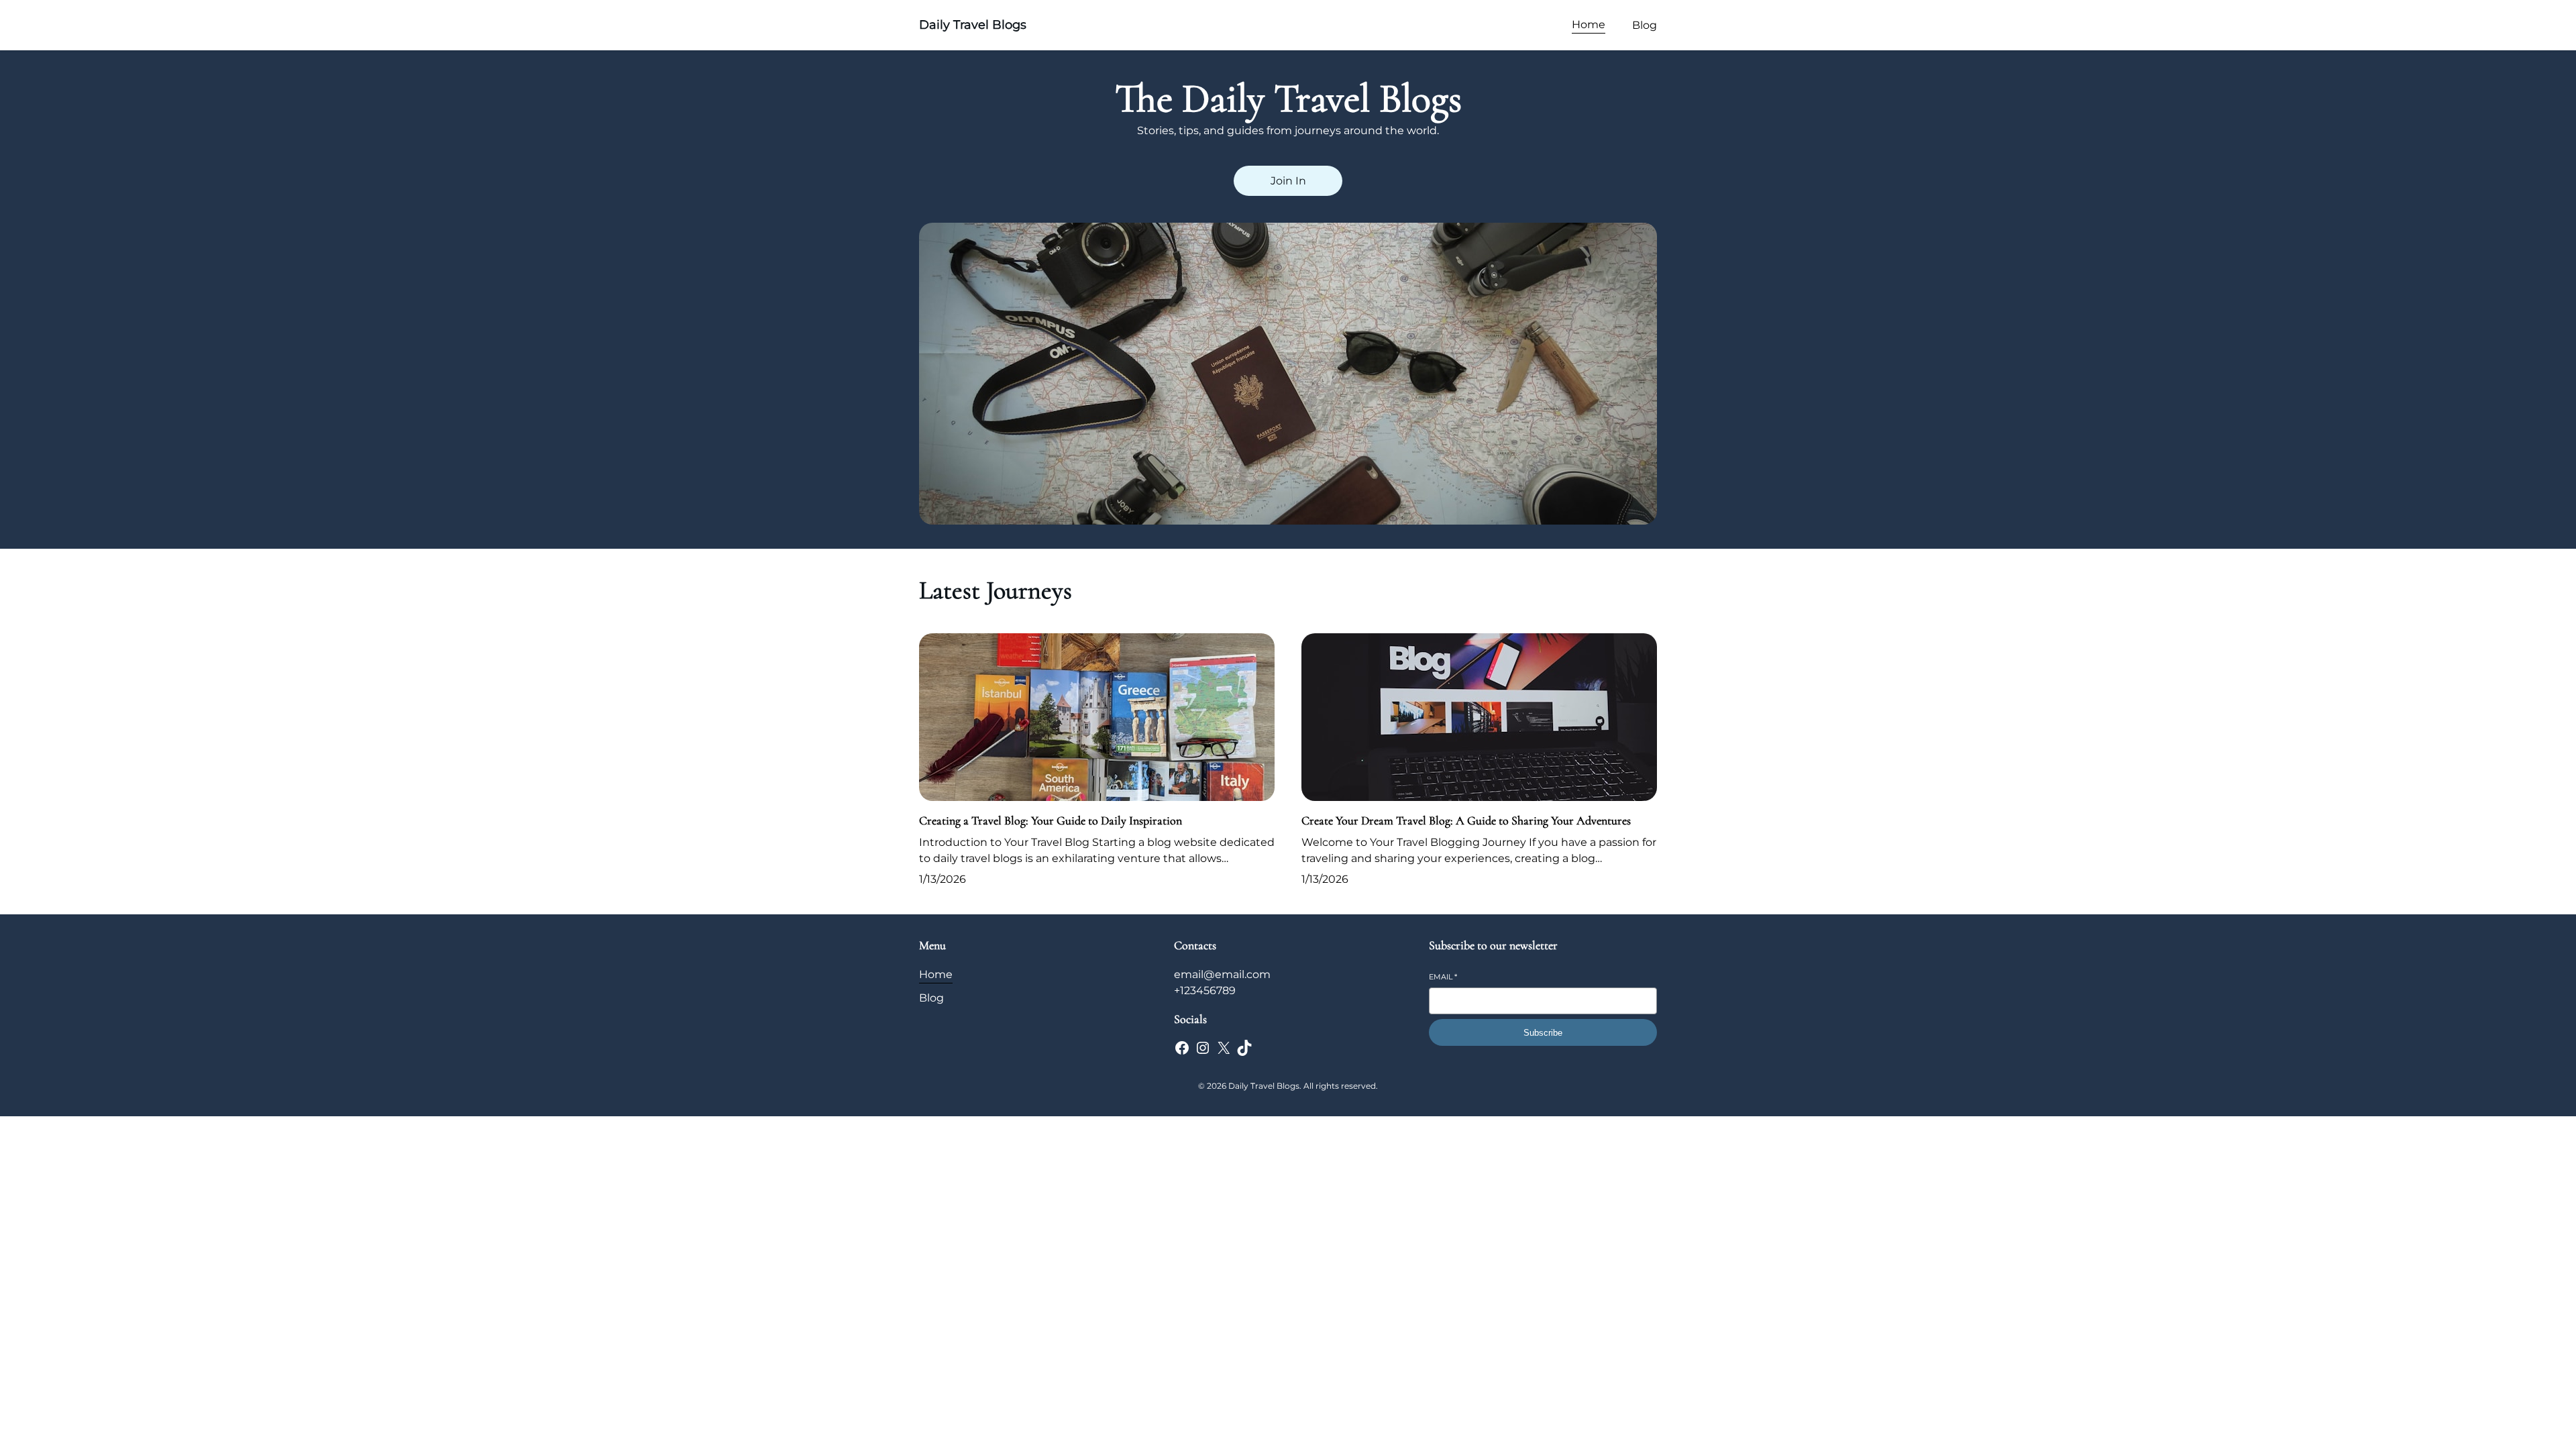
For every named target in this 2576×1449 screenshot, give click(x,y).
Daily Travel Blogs (973, 25)
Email (1443, 977)
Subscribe (1543, 1033)
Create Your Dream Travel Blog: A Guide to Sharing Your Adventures (1466, 820)
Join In (1288, 181)
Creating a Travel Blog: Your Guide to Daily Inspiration (1051, 820)
